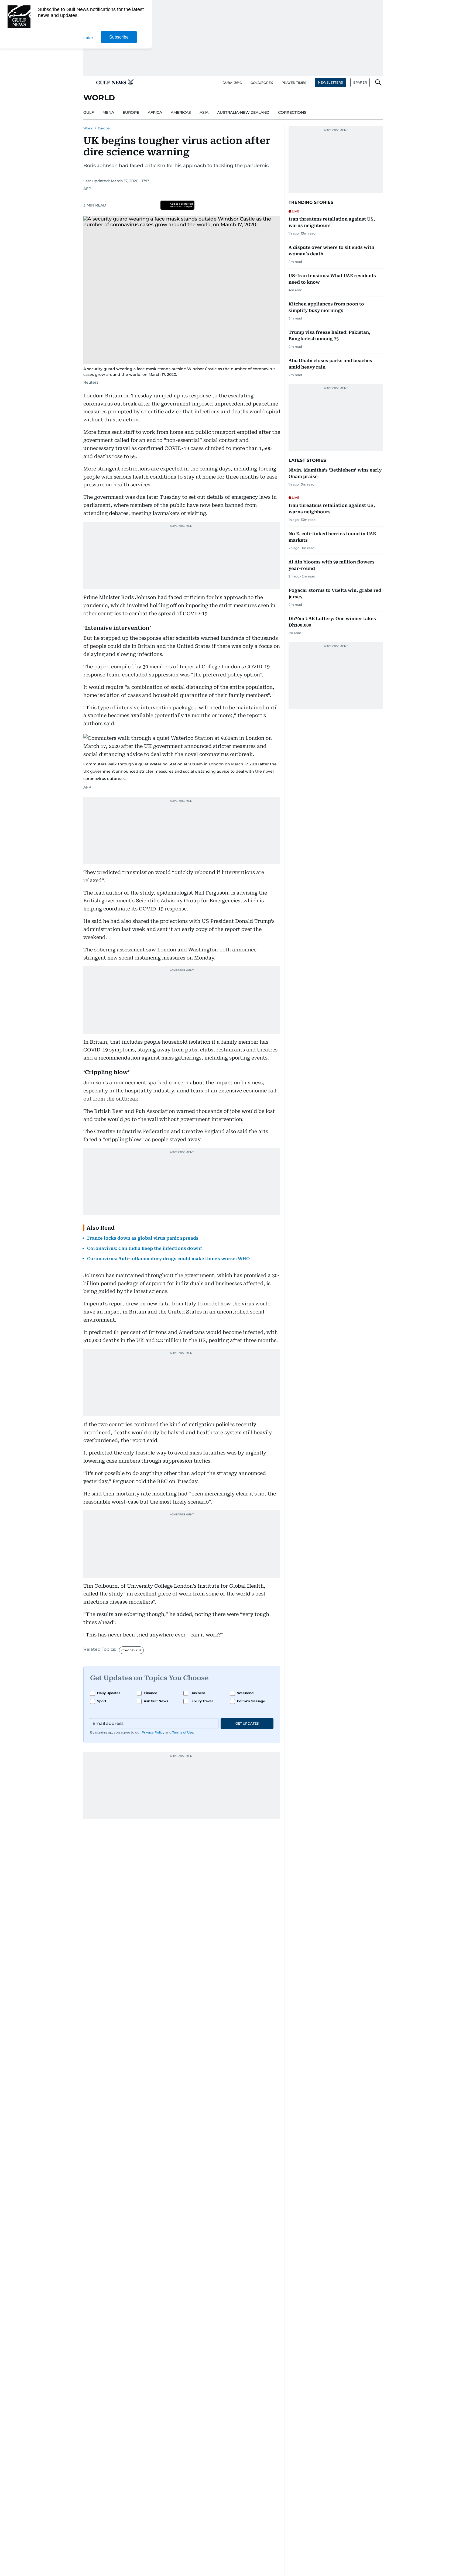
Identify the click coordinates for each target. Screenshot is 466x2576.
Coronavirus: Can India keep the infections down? (145, 1248)
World (88, 128)
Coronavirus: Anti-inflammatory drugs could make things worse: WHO (168, 1259)
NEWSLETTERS (330, 82)
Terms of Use (183, 1732)
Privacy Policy (153, 1732)
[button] (88, 82)
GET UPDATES (247, 1723)
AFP (87, 189)
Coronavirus (131, 1650)
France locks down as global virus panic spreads (143, 1238)
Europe (104, 128)
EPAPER (360, 82)
